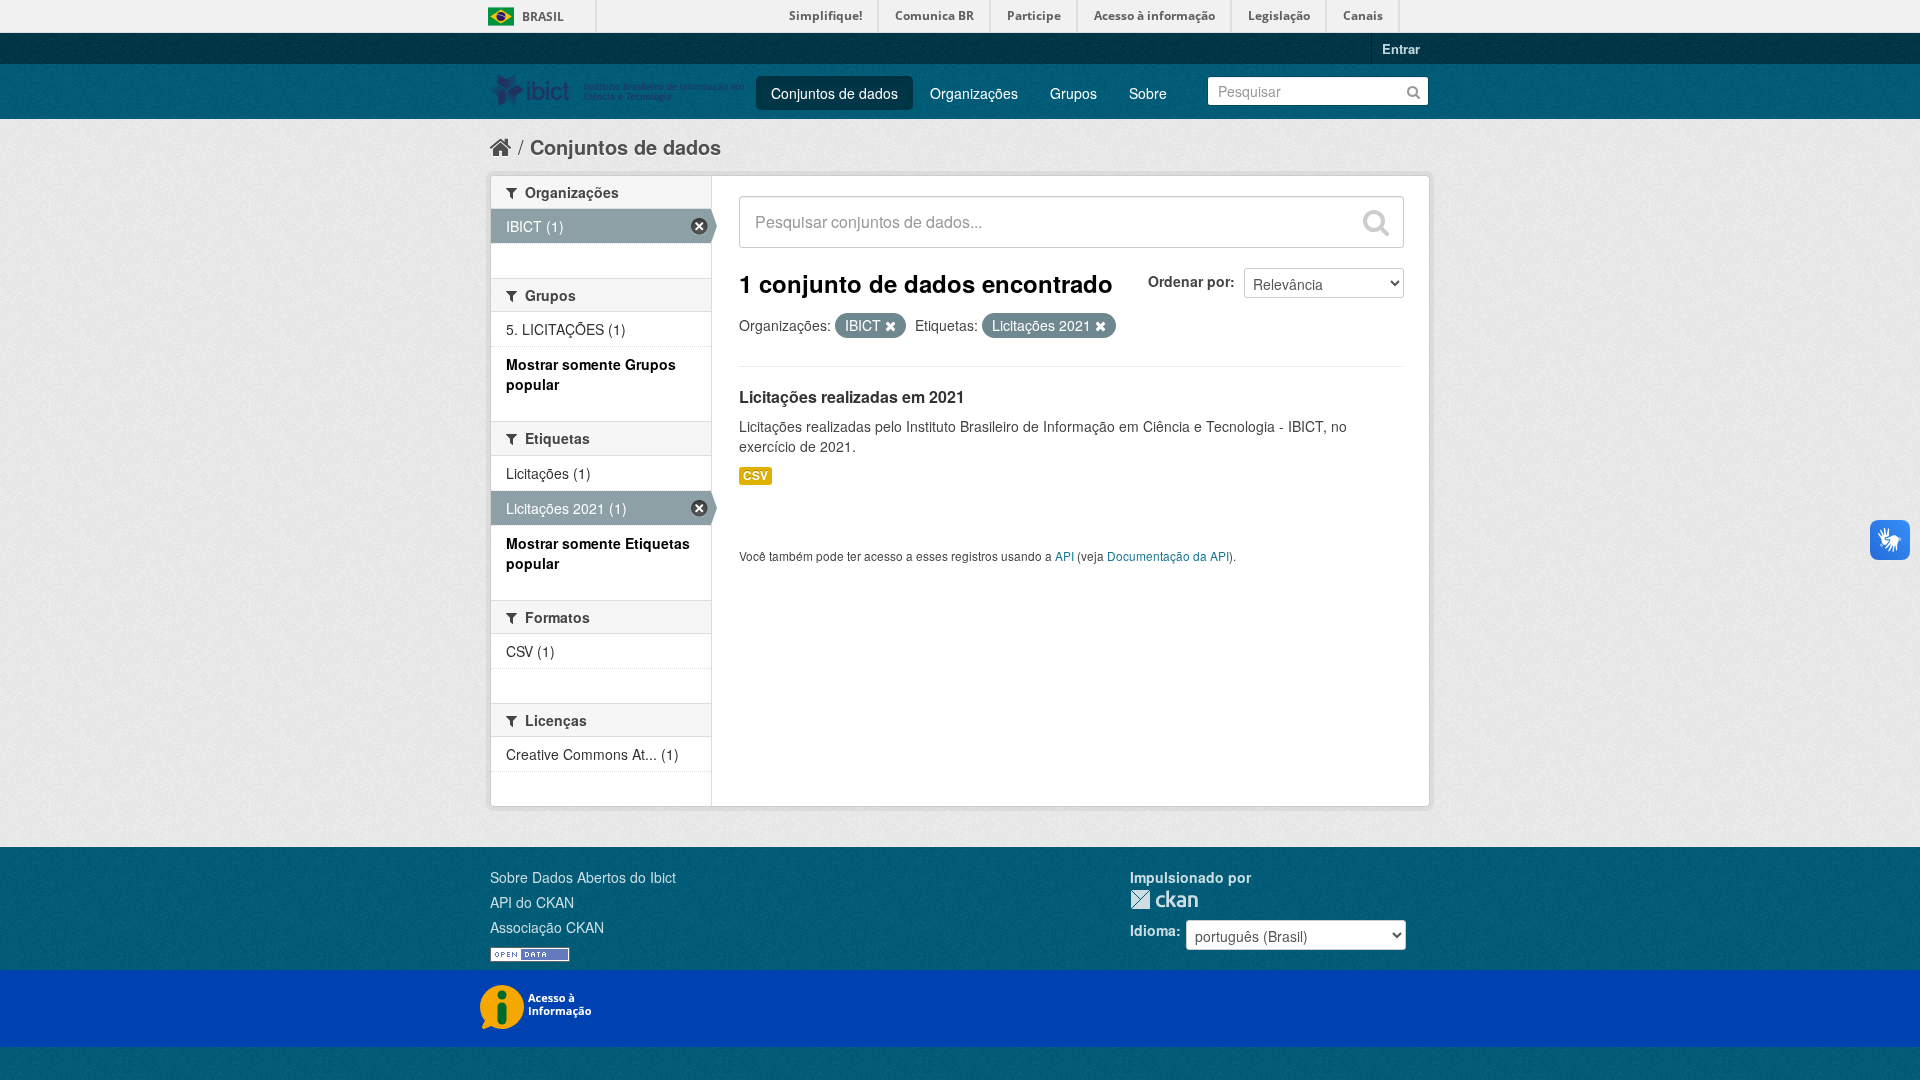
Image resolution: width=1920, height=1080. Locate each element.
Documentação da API (1168, 555)
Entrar (1401, 48)
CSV (755, 475)
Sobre (1148, 93)
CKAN (1164, 899)
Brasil (543, 16)
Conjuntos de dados (834, 93)
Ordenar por (1189, 281)
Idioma (1153, 930)
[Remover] (890, 326)
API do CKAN (532, 902)
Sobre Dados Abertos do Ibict (583, 877)
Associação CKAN (547, 927)
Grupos (1073, 93)
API (1064, 555)
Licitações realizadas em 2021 (852, 396)
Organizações (974, 93)
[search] (1376, 222)
